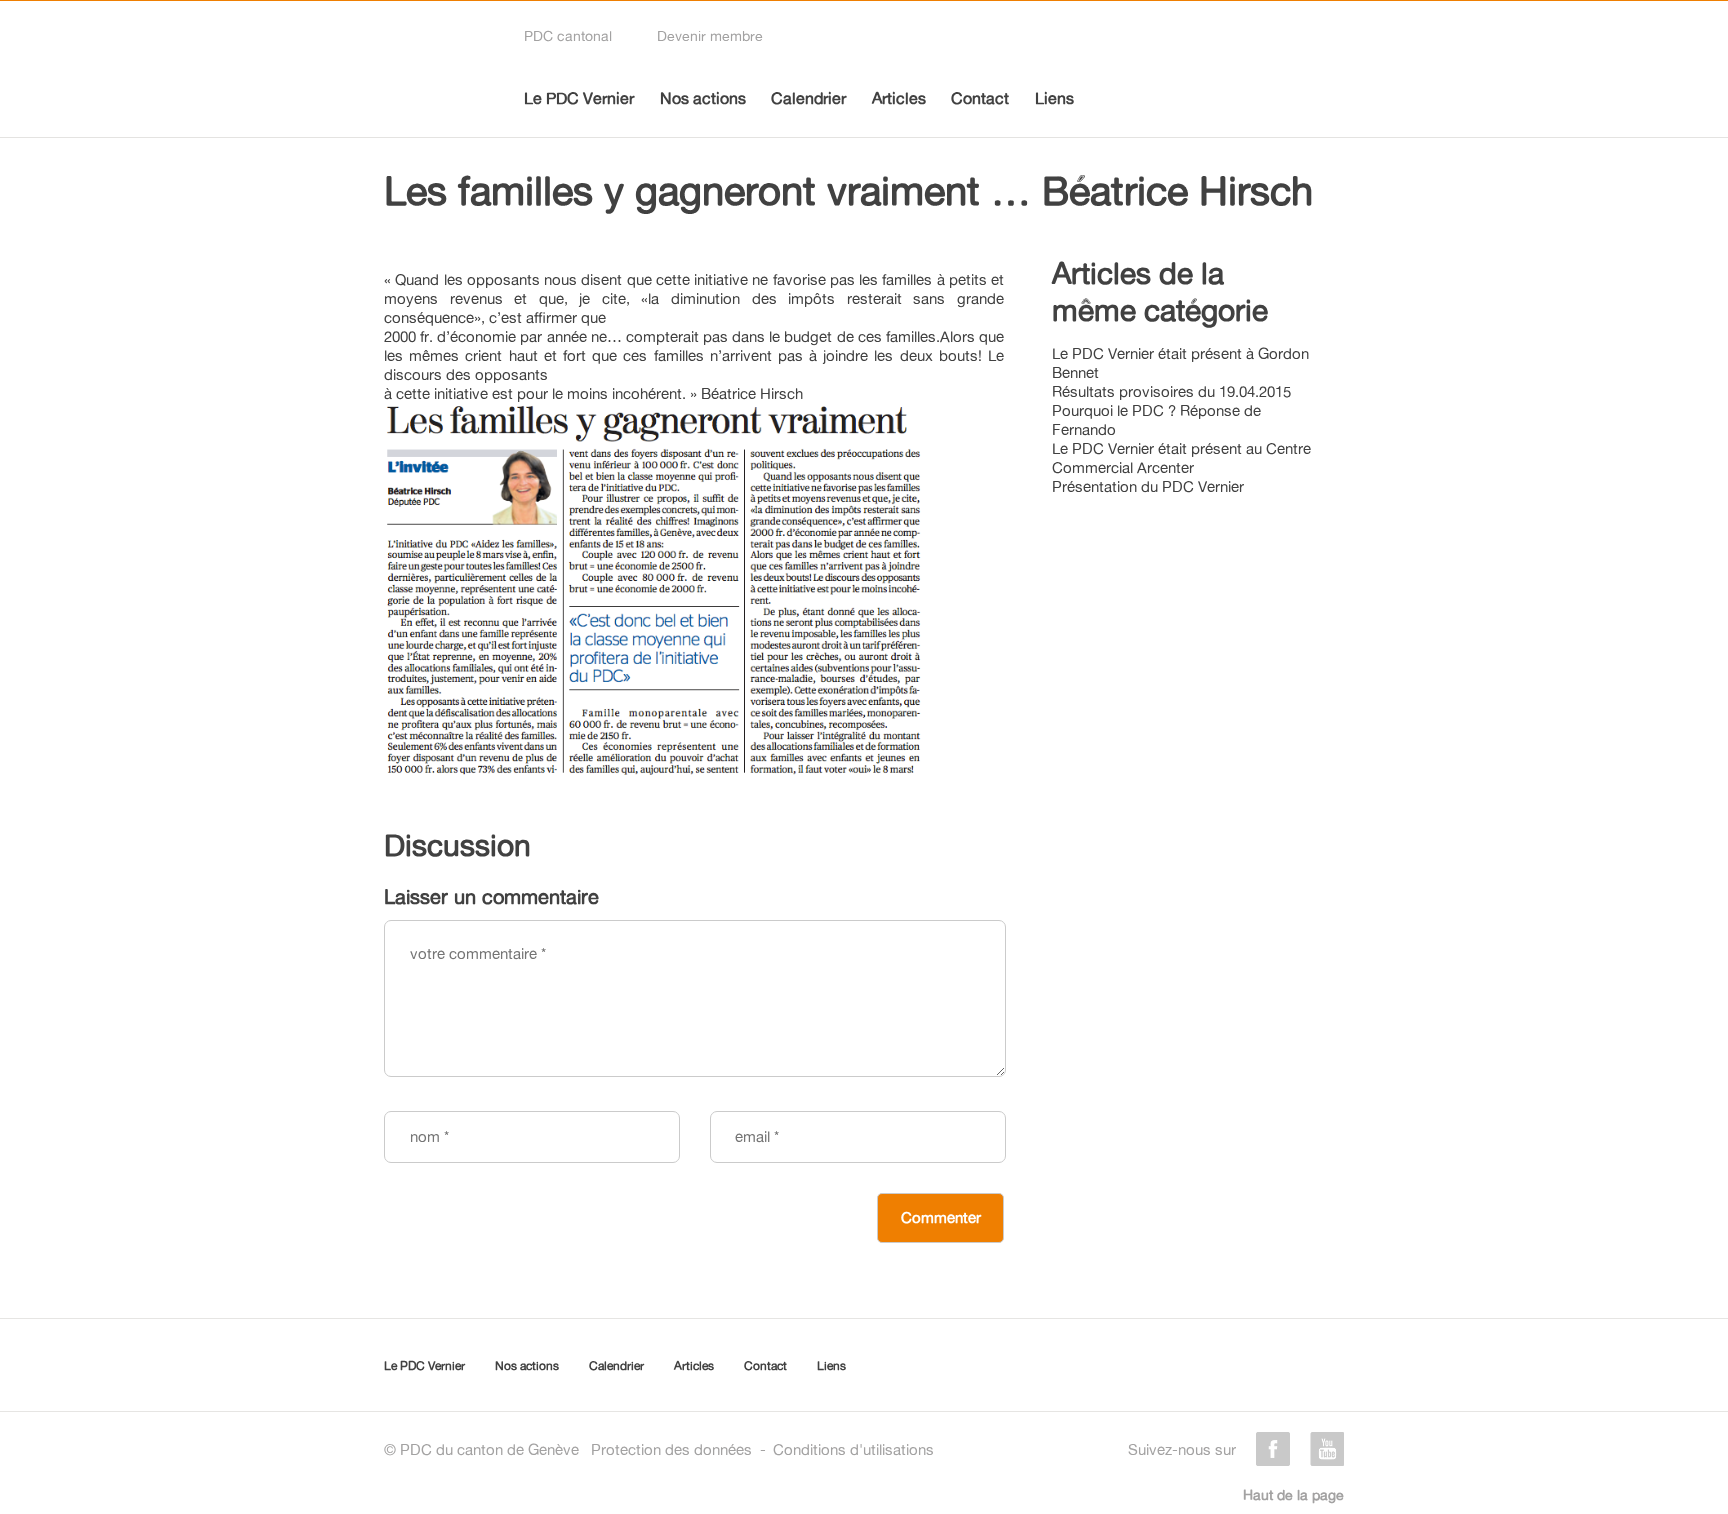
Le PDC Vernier (579, 98)
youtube (1327, 1449)
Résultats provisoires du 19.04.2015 (1171, 391)
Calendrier (808, 98)
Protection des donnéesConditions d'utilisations (762, 1449)
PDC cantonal (568, 35)
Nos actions (703, 98)
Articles (899, 98)
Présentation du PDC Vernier (1148, 486)
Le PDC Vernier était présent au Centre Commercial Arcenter (1181, 458)
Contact (980, 98)
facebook (1273, 1449)
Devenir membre (710, 35)
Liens (1054, 98)
